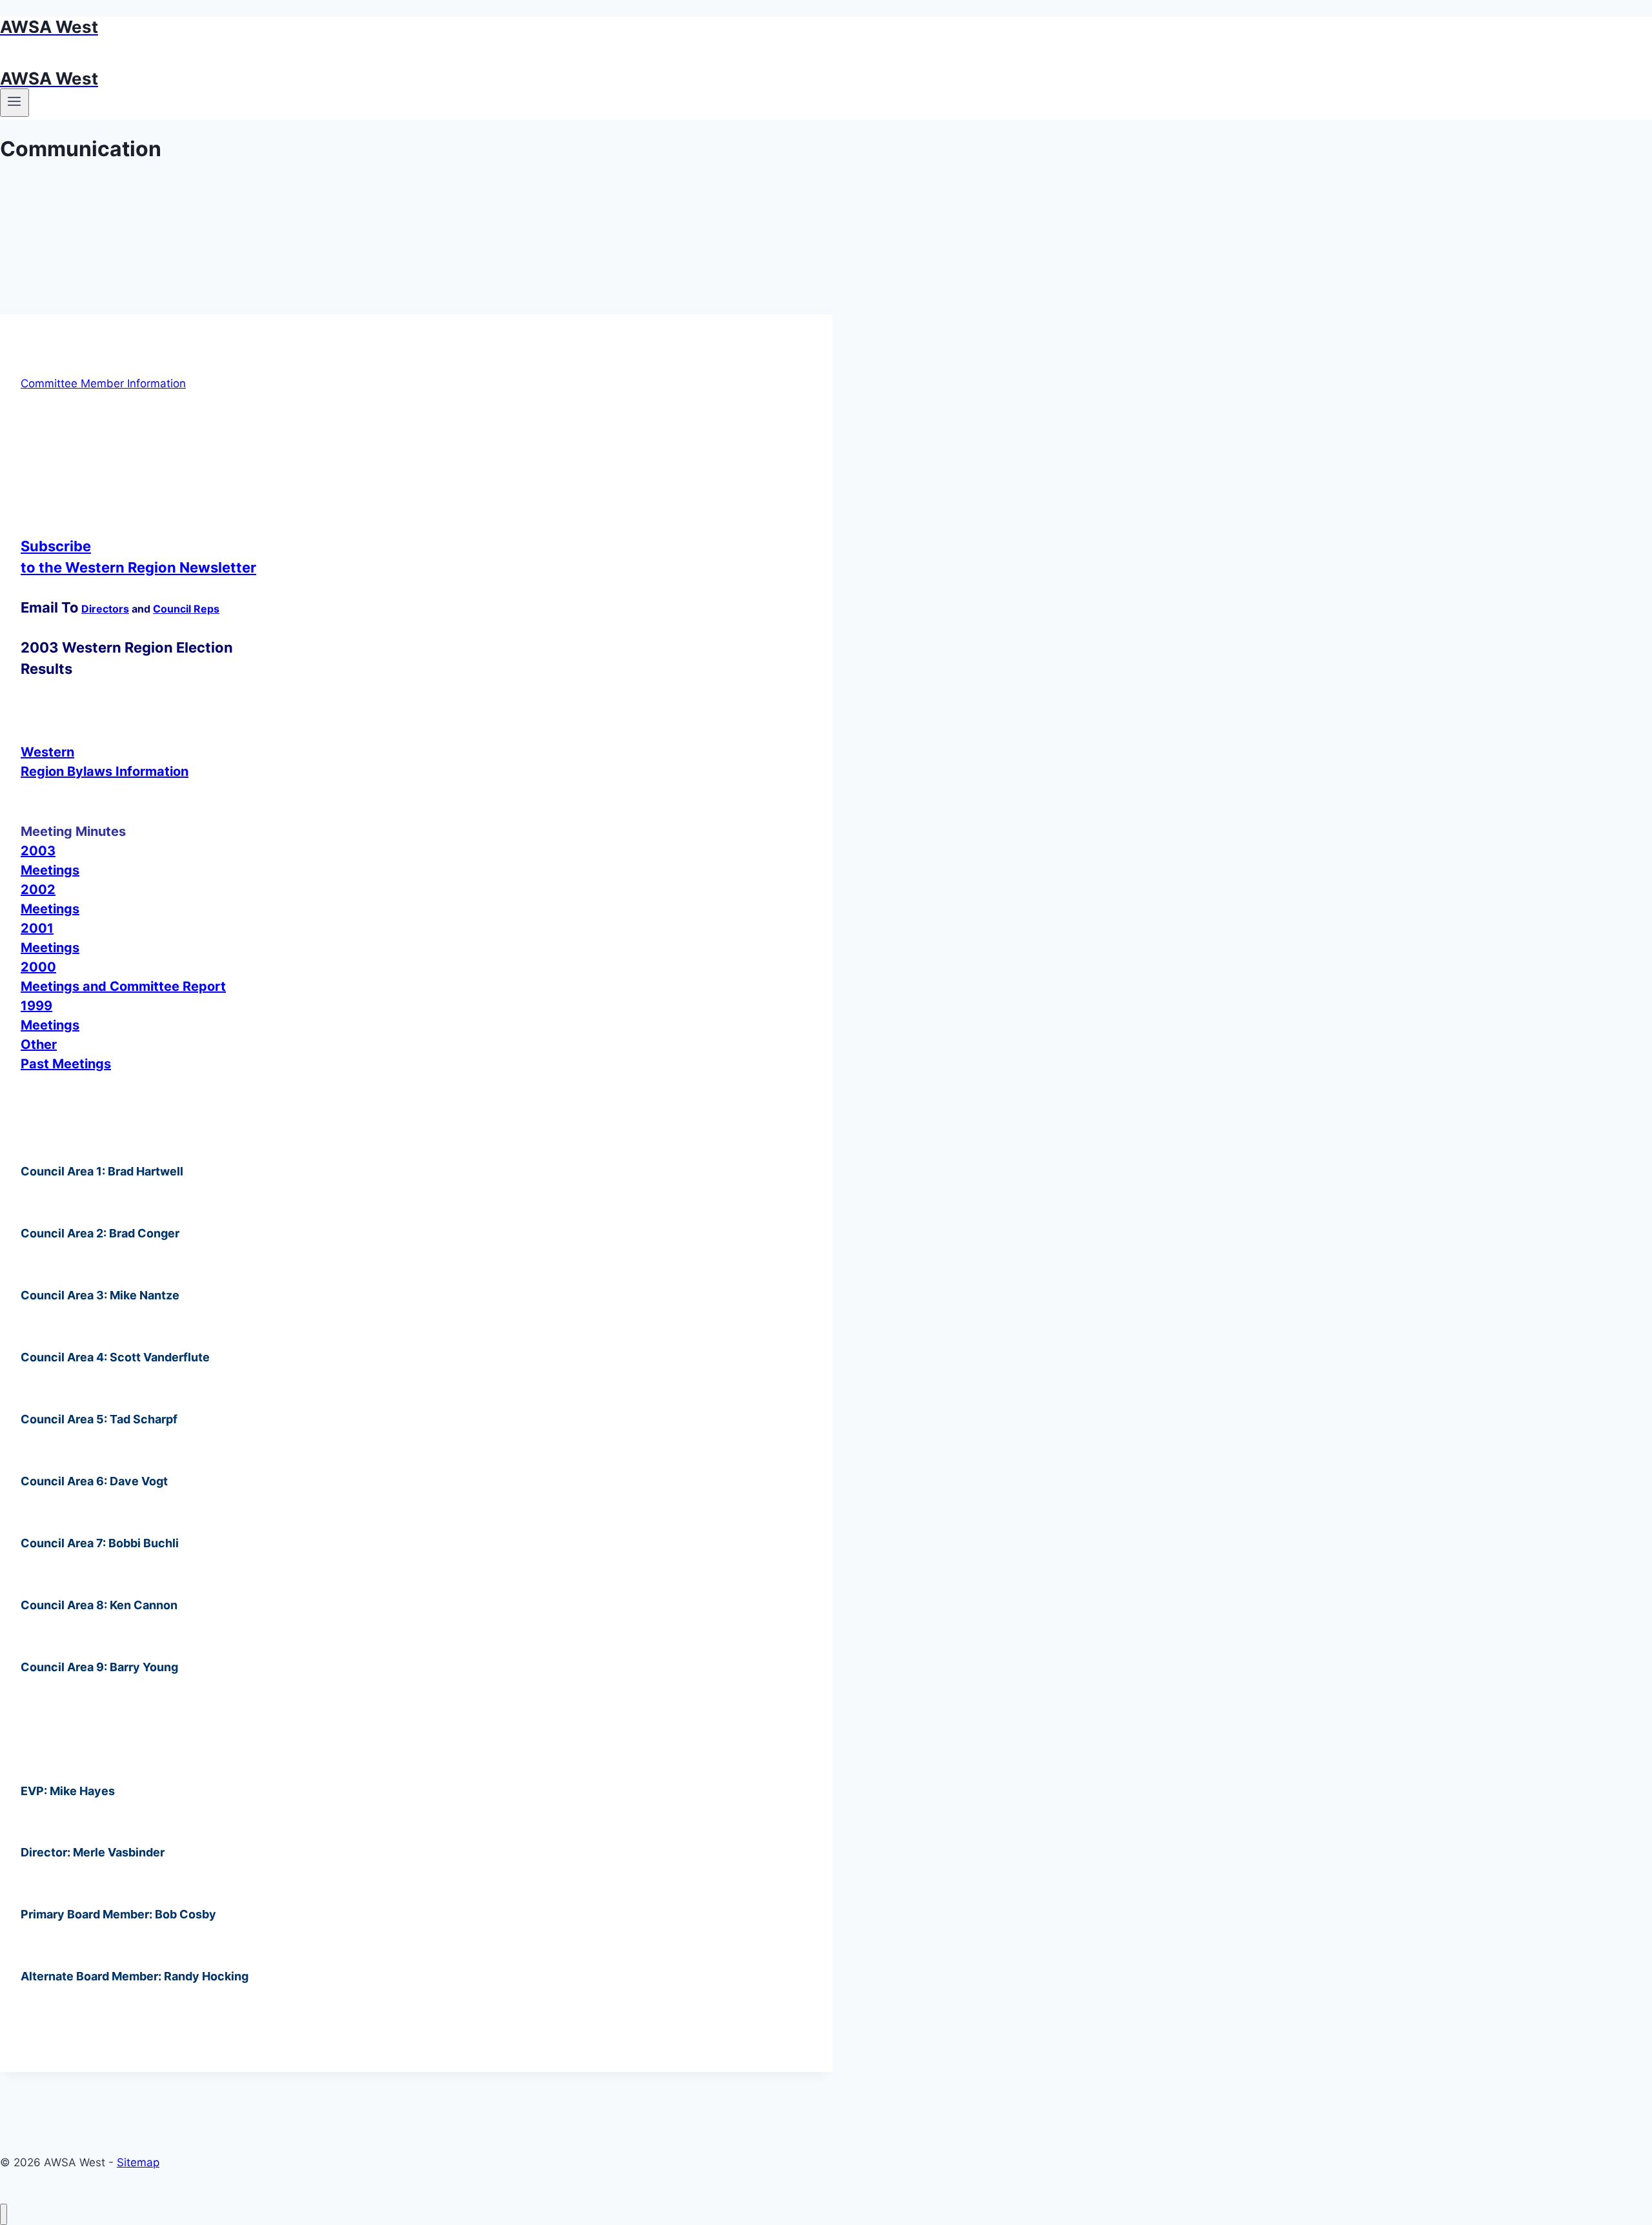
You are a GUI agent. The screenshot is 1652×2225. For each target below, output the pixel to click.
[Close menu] (4, 2214)
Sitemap (138, 2162)
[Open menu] (15, 103)
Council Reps (186, 609)
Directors (105, 609)
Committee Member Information (103, 383)
